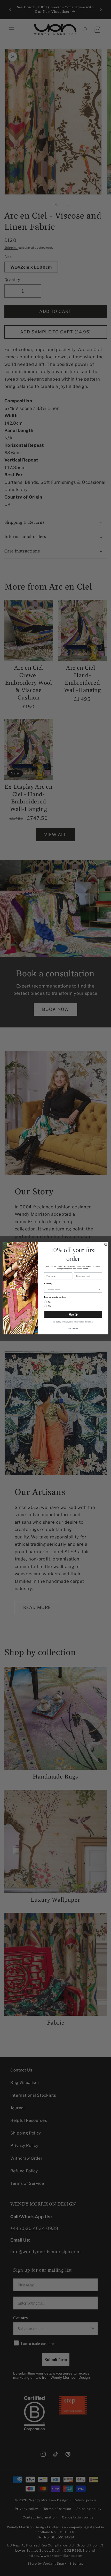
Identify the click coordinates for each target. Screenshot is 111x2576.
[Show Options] (99, 1289)
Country (48, 1283)
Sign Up (73, 1314)
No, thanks (73, 1328)
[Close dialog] (106, 1244)
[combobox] (72, 1289)
